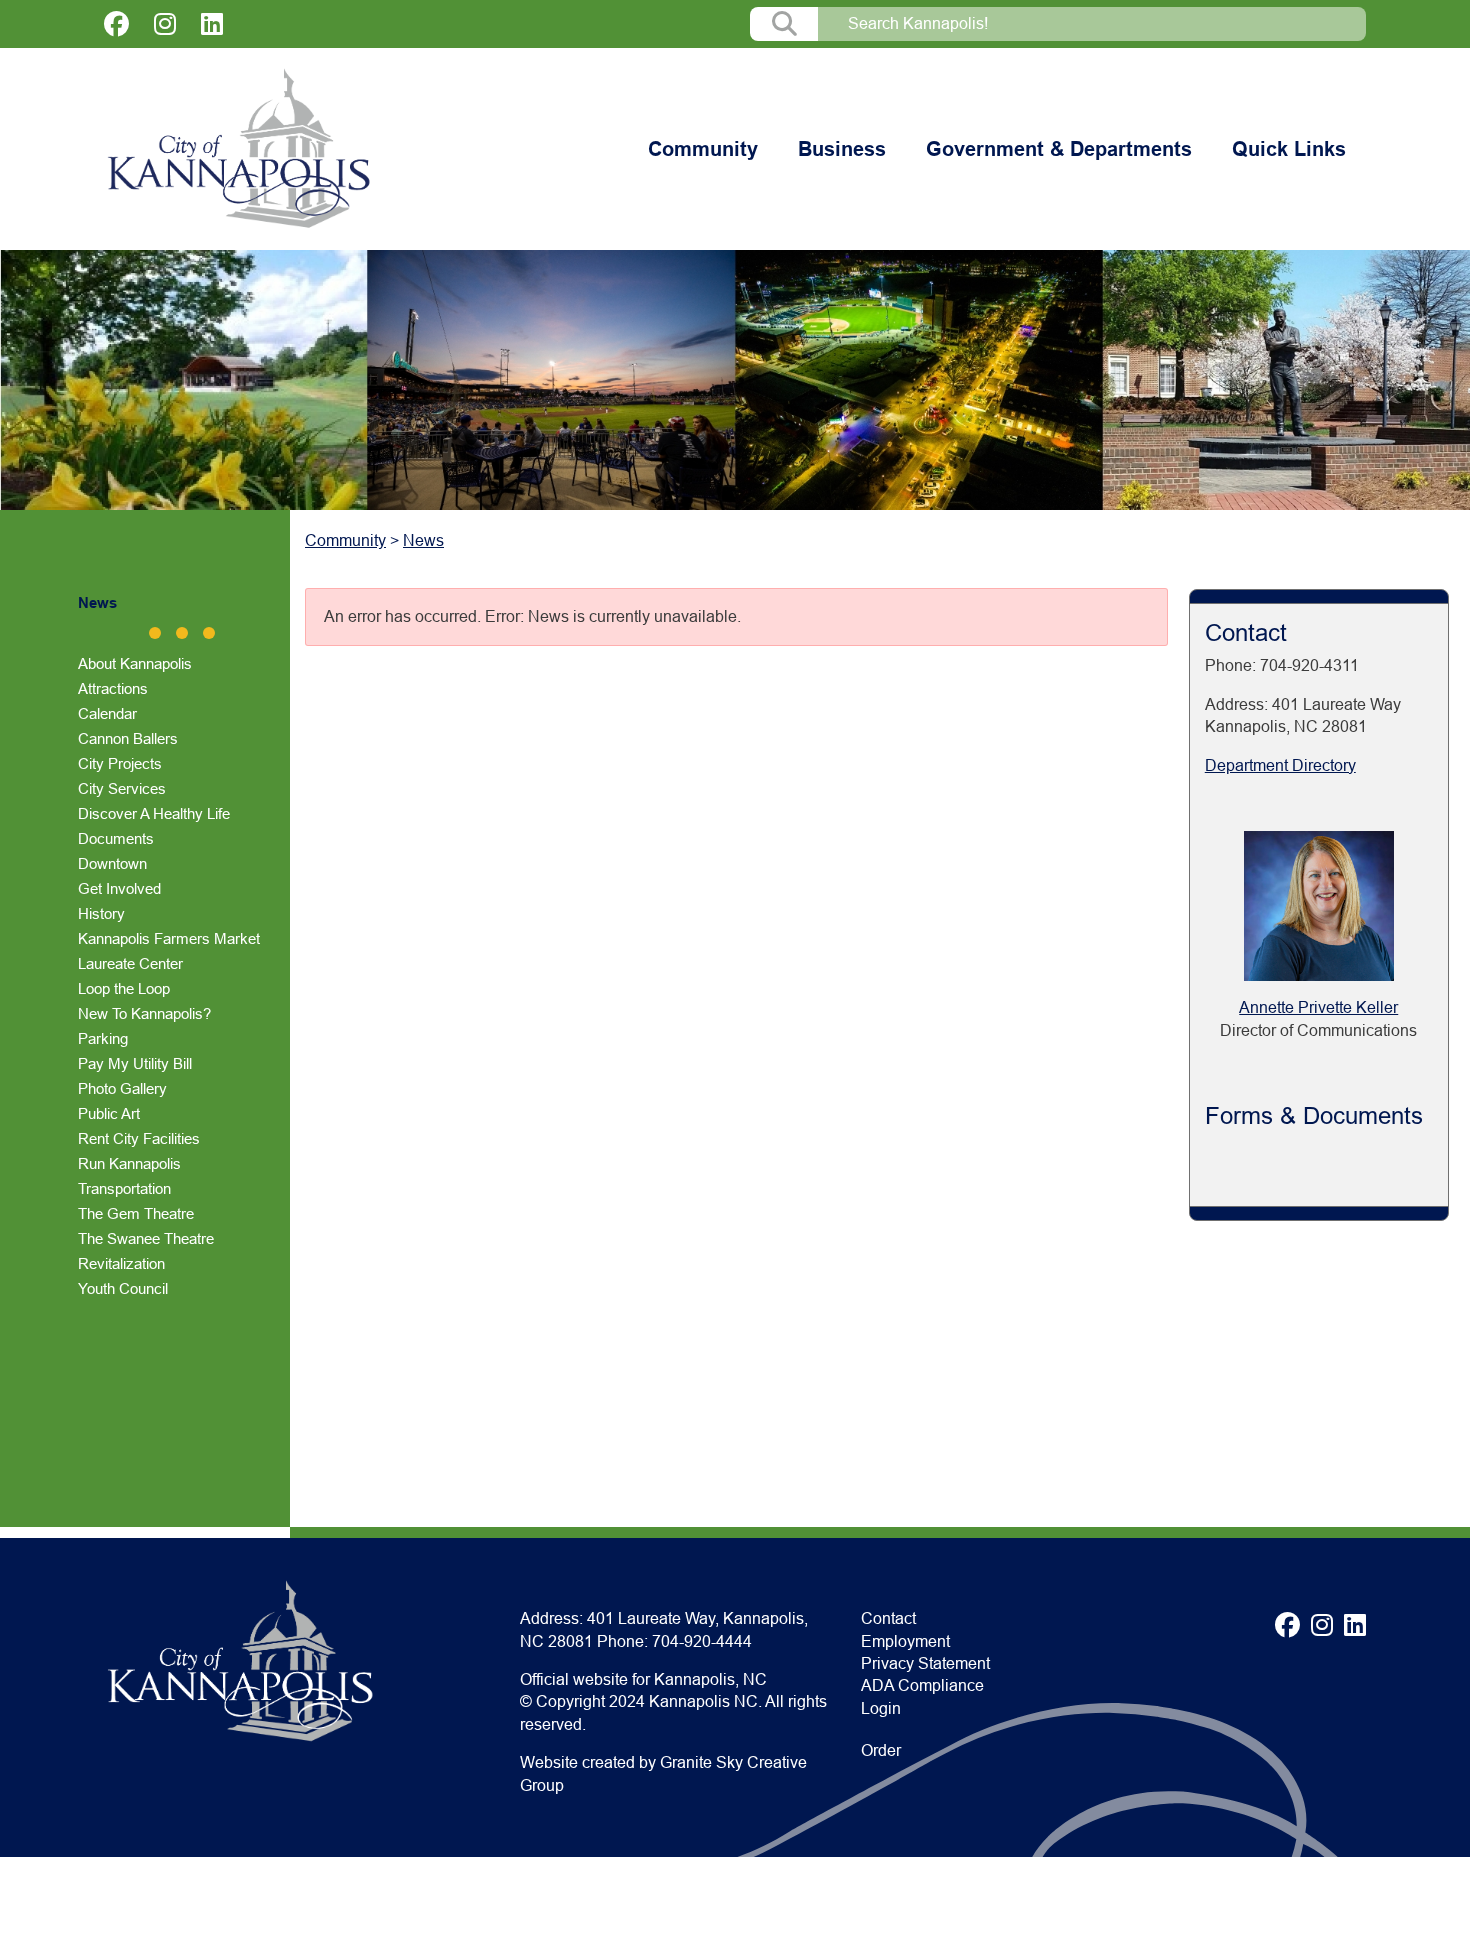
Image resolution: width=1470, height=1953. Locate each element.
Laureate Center (130, 963)
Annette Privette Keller (1318, 1007)
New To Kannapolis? (144, 1013)
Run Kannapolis (129, 1163)
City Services (122, 788)
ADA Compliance (922, 1685)
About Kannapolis (135, 663)
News (97, 602)
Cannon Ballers (128, 738)
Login (881, 1708)
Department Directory (1280, 765)
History (101, 913)
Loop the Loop (124, 988)
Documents (116, 838)
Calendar (107, 713)
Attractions (113, 688)
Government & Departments (1059, 149)
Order (881, 1750)
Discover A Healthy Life (154, 813)
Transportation (124, 1188)
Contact (888, 1618)
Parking (103, 1038)
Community (703, 149)
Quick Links (1289, 149)
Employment (905, 1641)
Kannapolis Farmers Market (169, 938)
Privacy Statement (925, 1663)
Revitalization (121, 1263)
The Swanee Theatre (146, 1238)
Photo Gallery (122, 1088)
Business (842, 149)
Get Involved (119, 888)
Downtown (112, 863)
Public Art (109, 1113)
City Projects (120, 763)
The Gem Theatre (136, 1213)
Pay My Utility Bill (135, 1063)
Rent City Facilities (139, 1138)
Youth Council (123, 1288)
